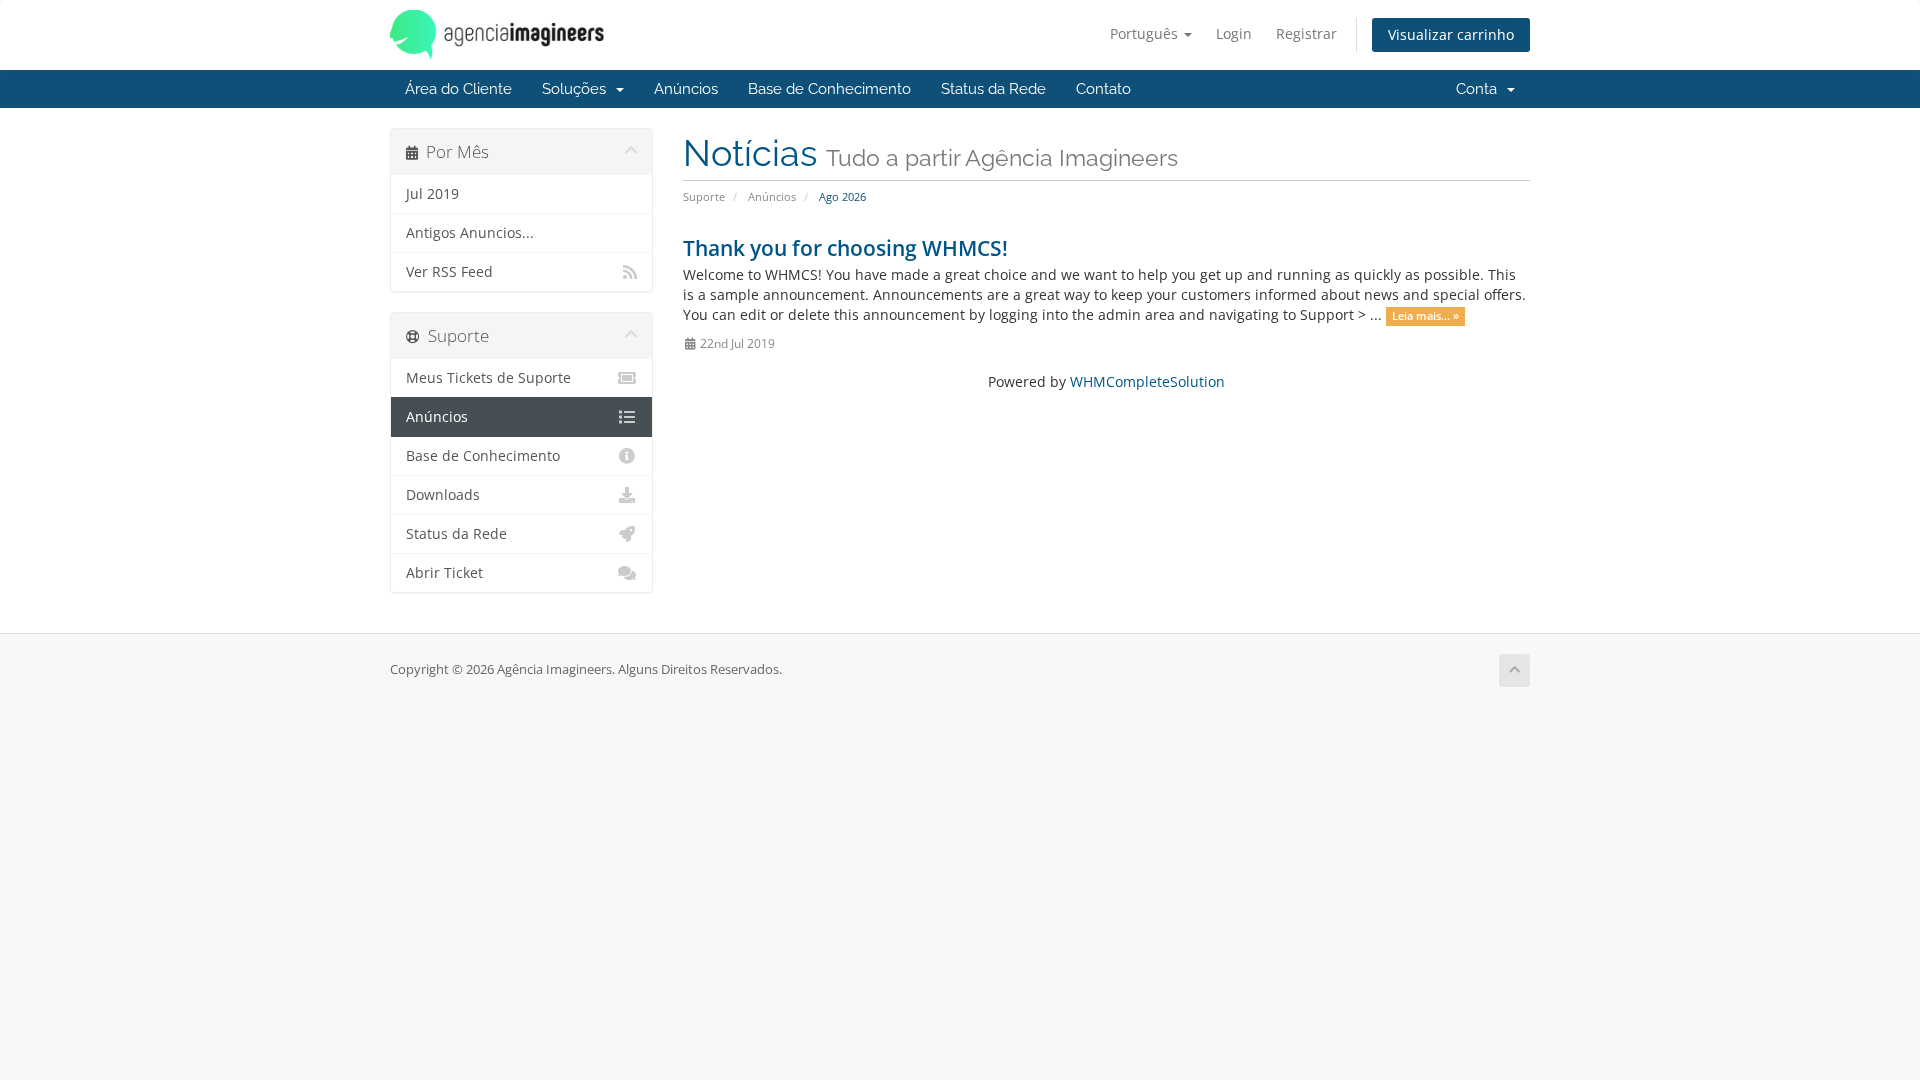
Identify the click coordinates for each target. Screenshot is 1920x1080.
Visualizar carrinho (1451, 34)
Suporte (704, 196)
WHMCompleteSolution (1147, 381)
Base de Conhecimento (829, 89)
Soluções (578, 89)
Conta (1480, 89)
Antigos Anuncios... (470, 233)
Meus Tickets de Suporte (488, 378)
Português (1146, 33)
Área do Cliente (458, 89)
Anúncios (686, 89)
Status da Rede (993, 89)
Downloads (443, 495)
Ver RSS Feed (449, 272)
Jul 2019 (432, 194)
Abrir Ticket (444, 573)
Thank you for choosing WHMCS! (845, 248)
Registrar (1306, 33)
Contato (1103, 89)
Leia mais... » (1425, 316)
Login (1234, 33)
